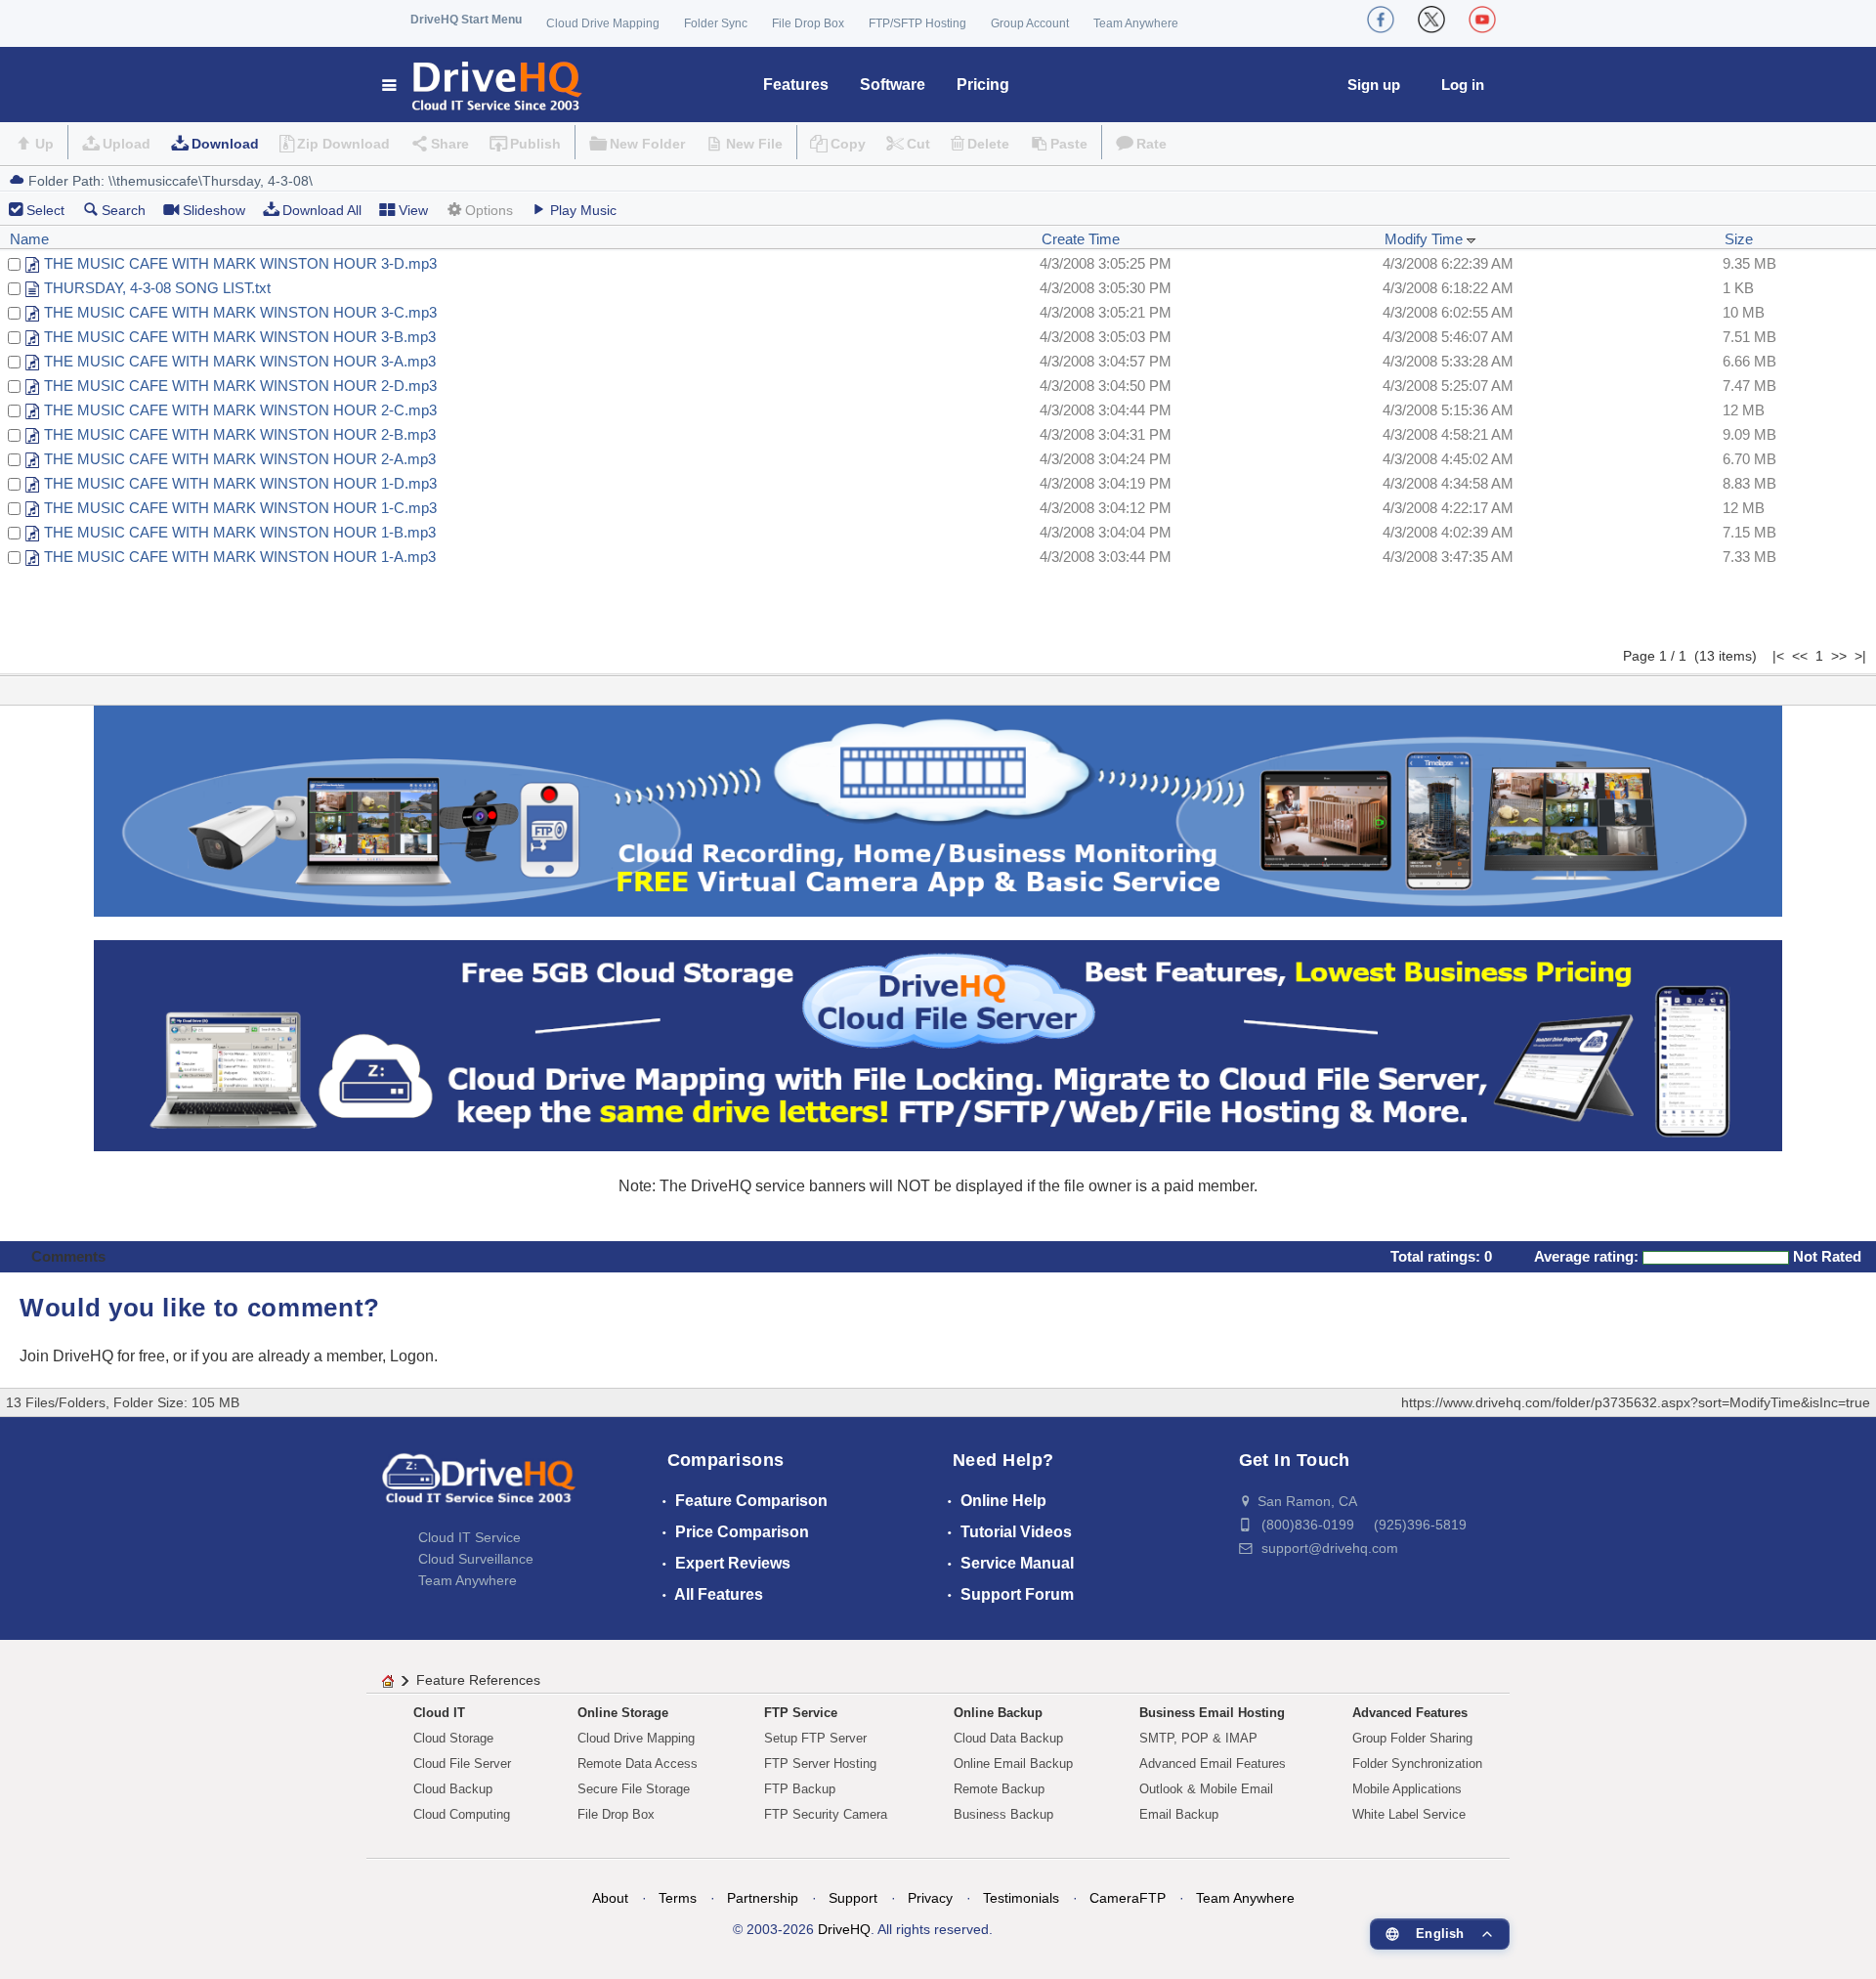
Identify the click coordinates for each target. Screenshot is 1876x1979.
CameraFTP (1128, 1898)
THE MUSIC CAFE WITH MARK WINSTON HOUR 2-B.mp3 (240, 434)
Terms (678, 1898)
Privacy (930, 1898)
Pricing (983, 85)
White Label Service (1409, 1814)
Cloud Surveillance (476, 1559)
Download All (322, 210)
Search (124, 210)
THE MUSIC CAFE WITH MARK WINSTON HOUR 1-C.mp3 (240, 508)
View (413, 210)
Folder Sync (716, 23)
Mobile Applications (1407, 1789)
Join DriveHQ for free (92, 1356)
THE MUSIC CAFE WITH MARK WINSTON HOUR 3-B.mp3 (240, 337)
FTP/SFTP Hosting (917, 23)
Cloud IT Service (469, 1537)
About (610, 1898)
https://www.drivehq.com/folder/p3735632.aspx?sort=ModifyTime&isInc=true (1636, 1402)
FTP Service (801, 1713)
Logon (412, 1356)
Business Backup (1003, 1814)
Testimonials (1021, 1898)
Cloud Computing (462, 1814)
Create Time (1081, 239)
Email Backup (1179, 1814)
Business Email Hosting (1212, 1713)
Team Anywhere (1136, 23)
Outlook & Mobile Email (1206, 1789)
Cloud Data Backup (1008, 1738)
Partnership (763, 1898)
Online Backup (998, 1713)
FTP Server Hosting (820, 1764)
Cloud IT (439, 1713)
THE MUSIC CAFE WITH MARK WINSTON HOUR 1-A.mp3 (240, 557)
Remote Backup (999, 1789)
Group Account (1030, 23)
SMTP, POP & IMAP (1198, 1738)
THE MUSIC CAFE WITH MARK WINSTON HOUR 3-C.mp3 (240, 312)
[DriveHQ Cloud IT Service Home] (483, 85)
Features (796, 85)
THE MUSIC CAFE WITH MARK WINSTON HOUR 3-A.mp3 (240, 361)
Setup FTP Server (815, 1738)
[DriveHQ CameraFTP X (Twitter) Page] (1431, 20)
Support (853, 1898)
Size (1739, 239)
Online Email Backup (1013, 1764)
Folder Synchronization (1417, 1764)
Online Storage (623, 1713)
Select (45, 210)
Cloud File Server (462, 1764)
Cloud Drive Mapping (603, 23)
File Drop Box (808, 23)
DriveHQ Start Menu (466, 20)
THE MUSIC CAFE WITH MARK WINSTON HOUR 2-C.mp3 (240, 410)
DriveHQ (844, 1929)
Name (29, 239)
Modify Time (1426, 239)
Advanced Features (1410, 1713)
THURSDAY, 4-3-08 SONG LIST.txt (157, 288)
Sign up (1374, 85)
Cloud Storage (453, 1738)
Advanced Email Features (1213, 1764)
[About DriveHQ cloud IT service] (479, 1487)
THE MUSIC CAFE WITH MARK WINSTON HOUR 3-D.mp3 (240, 263)
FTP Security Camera (826, 1814)
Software (893, 85)
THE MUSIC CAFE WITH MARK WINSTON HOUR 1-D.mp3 (240, 483)
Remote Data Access (638, 1764)
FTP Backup (800, 1789)
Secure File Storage (634, 1789)
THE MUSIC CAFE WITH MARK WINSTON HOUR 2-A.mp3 (240, 459)
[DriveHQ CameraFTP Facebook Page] (1381, 20)
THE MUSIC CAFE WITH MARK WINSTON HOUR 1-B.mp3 (240, 532)
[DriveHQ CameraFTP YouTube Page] (1482, 20)
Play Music (583, 210)
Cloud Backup (453, 1789)
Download (225, 144)
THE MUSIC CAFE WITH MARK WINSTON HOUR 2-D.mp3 (240, 386)
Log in (1463, 85)
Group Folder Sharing (1412, 1738)
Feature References (478, 1680)
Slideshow (214, 210)
